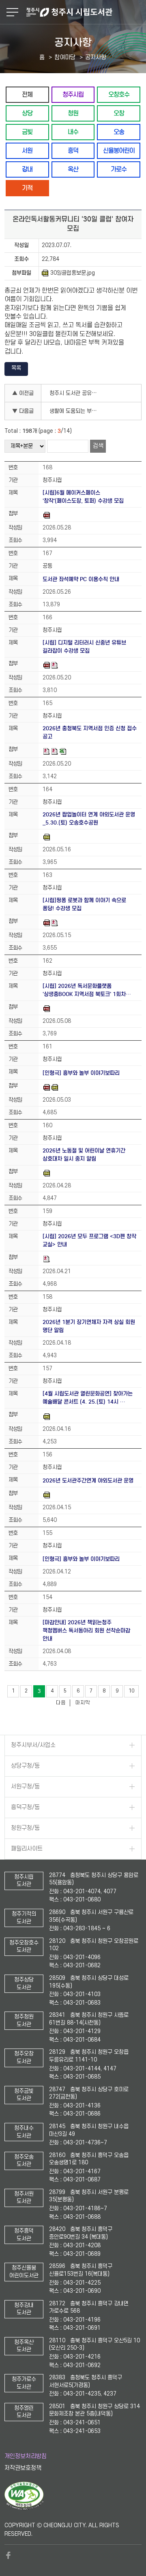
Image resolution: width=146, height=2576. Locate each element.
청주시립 (73, 94)
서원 (27, 151)
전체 (27, 94)
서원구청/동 (25, 1787)
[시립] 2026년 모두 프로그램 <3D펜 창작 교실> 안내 (89, 1240)
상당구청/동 (25, 1766)
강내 (27, 169)
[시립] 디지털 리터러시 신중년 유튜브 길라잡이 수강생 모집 (84, 647)
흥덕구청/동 (25, 1807)
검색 (98, 446)
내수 (73, 132)
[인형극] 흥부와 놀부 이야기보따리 (81, 1073)
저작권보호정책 (23, 2468)
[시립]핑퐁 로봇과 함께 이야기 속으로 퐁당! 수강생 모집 (84, 904)
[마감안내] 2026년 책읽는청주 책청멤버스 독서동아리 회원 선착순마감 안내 (86, 1631)
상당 (27, 113)
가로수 (119, 169)
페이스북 (9, 2555)
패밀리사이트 (27, 1849)
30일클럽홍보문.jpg (73, 273)
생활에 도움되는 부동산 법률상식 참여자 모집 (77, 411)
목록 (16, 368)
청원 (73, 113)
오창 (119, 113)
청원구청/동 (25, 1828)
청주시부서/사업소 (33, 1745)
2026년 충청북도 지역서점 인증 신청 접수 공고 (90, 732)
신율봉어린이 (119, 151)
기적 (27, 188)
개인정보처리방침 (26, 2456)
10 (131, 1691)
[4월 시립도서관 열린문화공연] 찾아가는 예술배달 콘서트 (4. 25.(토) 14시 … (88, 1398)
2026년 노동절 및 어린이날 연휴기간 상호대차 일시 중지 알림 (84, 1155)
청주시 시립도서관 (85, 12)
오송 (119, 132)
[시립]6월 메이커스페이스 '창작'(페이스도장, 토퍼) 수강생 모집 (83, 497)
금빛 (27, 132)
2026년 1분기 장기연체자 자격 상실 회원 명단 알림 (89, 1326)
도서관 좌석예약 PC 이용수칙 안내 (81, 579)
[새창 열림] (24, 2508)
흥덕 (73, 151)
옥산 (73, 169)
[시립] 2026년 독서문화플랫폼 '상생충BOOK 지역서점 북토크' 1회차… (87, 990)
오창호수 (119, 94)
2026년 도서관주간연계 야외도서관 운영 (88, 1481)
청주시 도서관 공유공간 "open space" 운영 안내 (77, 393)
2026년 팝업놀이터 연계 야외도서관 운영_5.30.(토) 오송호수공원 (89, 819)
